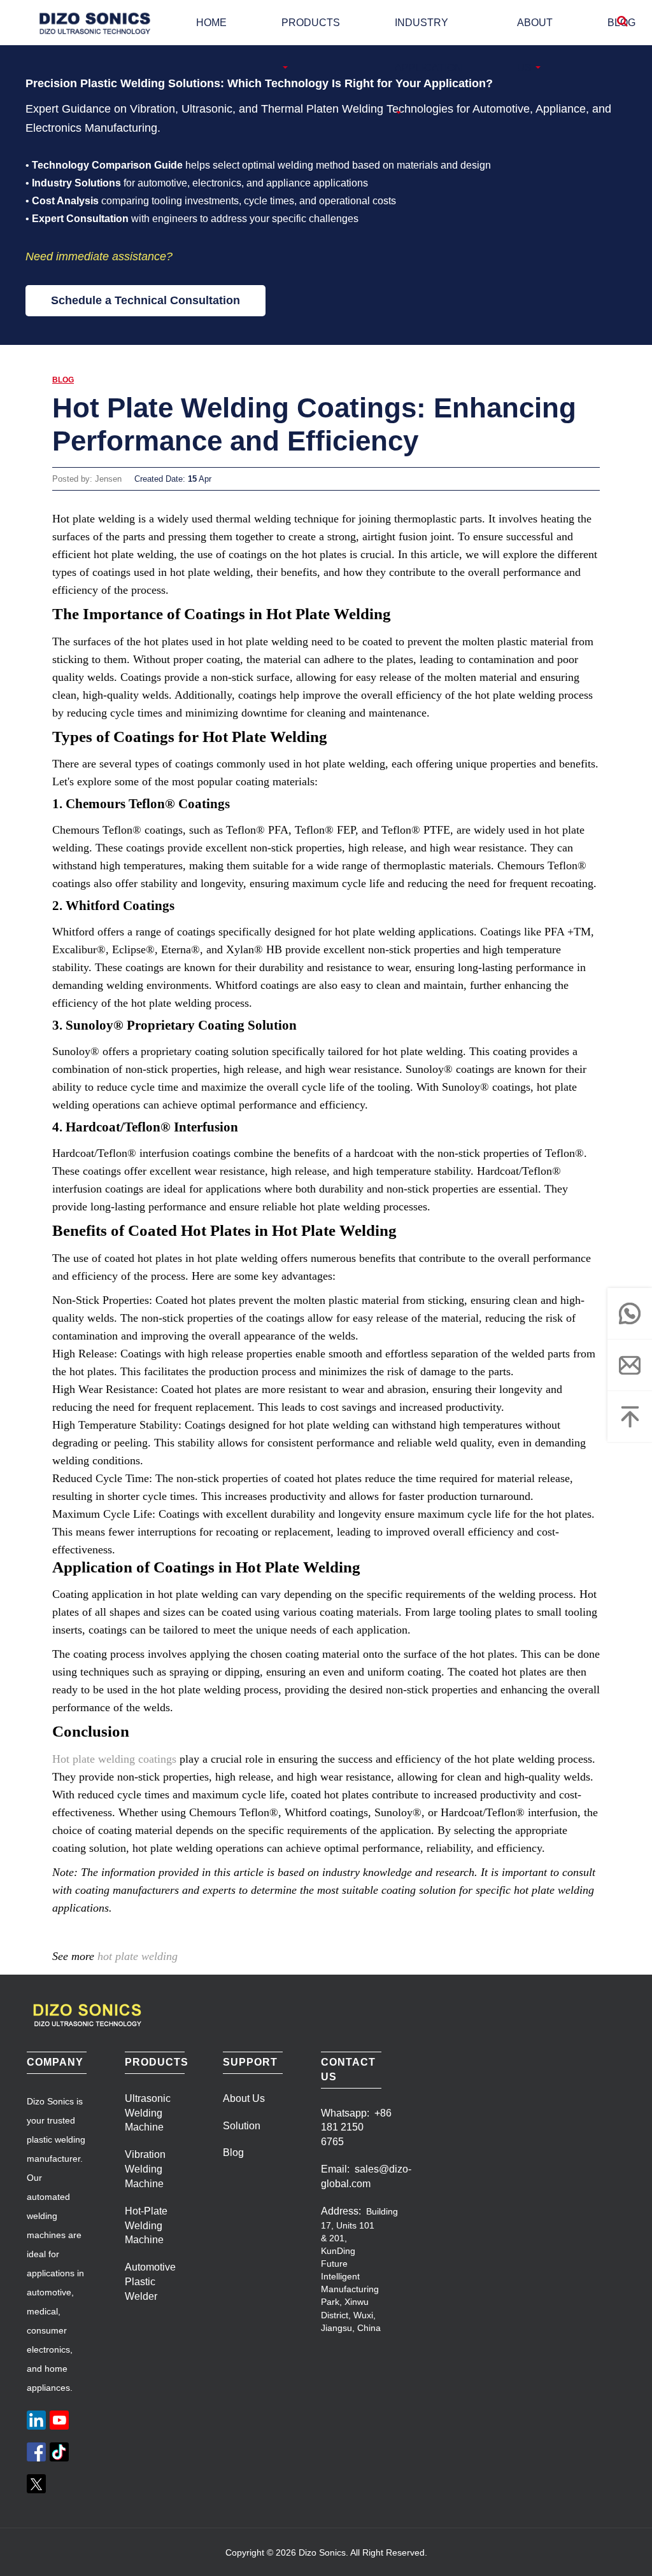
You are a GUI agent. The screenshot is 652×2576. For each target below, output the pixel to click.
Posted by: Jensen (87, 479)
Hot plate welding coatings (114, 1759)
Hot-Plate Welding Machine (146, 2226)
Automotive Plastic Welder (150, 2282)
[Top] (630, 1417)
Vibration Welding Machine (145, 2169)
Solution (242, 2126)
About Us (244, 2098)
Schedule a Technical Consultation (145, 300)
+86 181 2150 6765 (356, 2128)
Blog (63, 380)
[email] (630, 1365)
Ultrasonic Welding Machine (148, 2113)
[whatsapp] (630, 1313)
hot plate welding (138, 1956)
